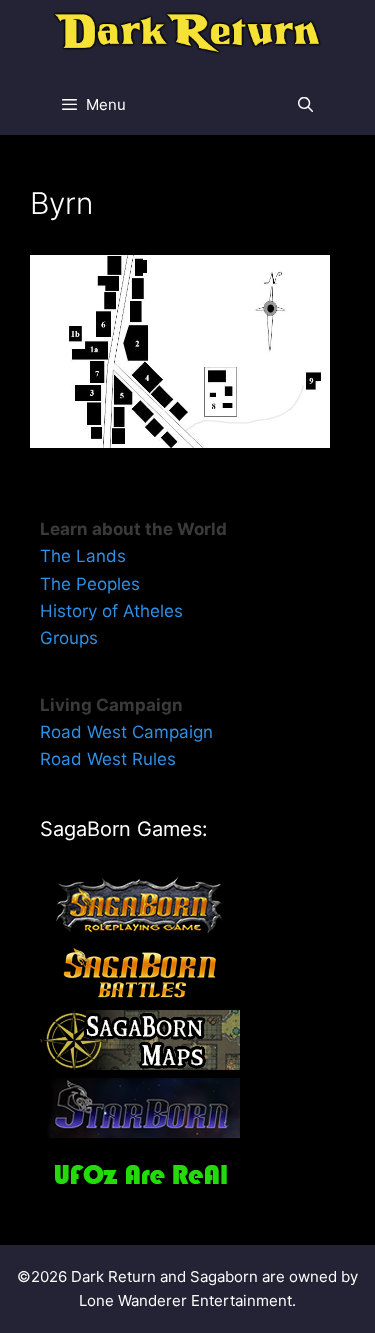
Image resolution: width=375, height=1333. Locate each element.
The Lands (83, 556)
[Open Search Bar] (305, 105)
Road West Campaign (126, 732)
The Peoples (90, 584)
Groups (69, 638)
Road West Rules (108, 759)
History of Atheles (111, 611)
